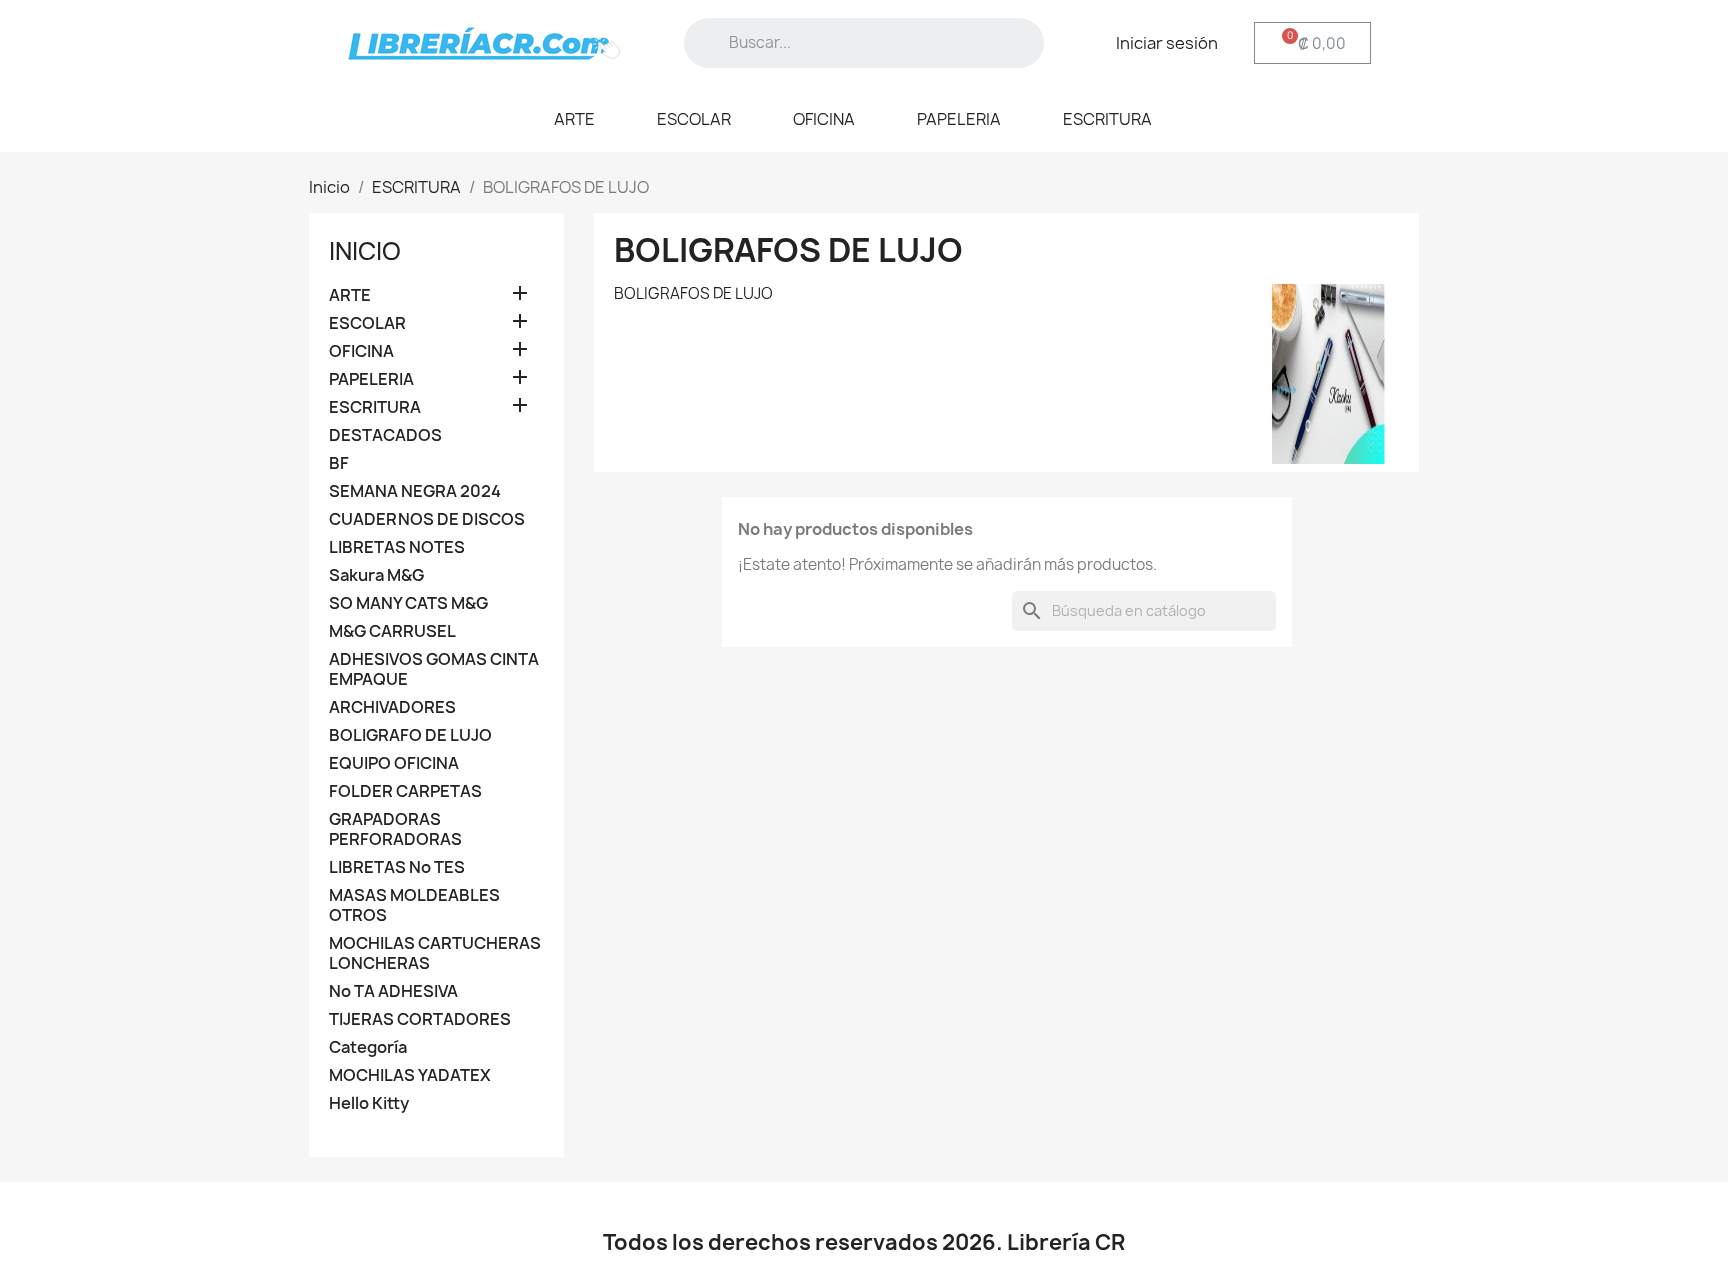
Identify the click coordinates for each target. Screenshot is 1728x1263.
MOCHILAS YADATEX (410, 1075)
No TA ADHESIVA (393, 991)
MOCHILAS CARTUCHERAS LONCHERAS (435, 953)
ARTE (574, 119)
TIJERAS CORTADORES (420, 1019)
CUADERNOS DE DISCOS (427, 519)
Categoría (368, 1047)
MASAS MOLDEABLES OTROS (414, 905)
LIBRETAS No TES (397, 867)
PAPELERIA (959, 119)
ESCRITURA (1107, 119)
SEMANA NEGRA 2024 (415, 491)
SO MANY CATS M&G (408, 603)
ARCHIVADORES (392, 707)
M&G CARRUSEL (392, 631)
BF (339, 463)
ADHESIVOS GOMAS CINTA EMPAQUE (434, 669)
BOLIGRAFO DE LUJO (410, 735)
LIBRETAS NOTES (397, 547)
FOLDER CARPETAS (405, 791)
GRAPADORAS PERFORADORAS (395, 829)
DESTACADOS (385, 435)
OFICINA (824, 119)
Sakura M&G (376, 575)
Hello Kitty (369, 1103)
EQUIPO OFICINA (394, 763)
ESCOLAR (694, 119)
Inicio (365, 251)
